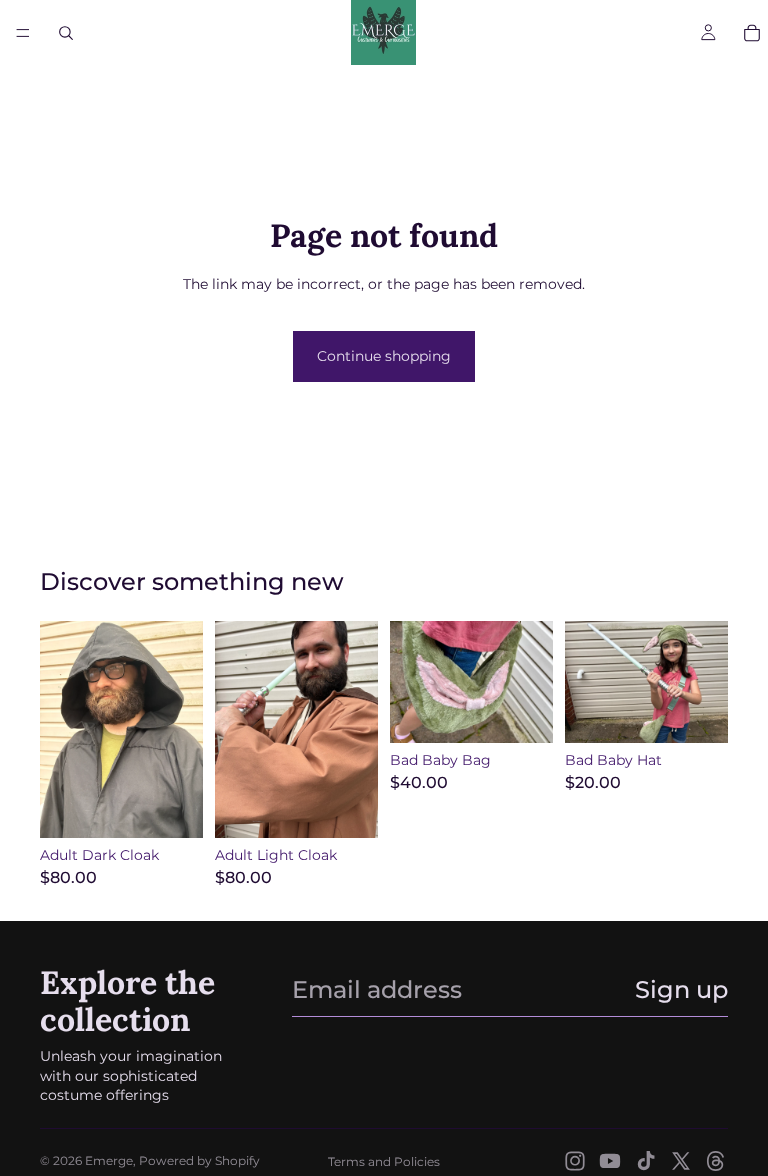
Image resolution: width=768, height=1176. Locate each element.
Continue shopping (384, 356)
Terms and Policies (384, 1161)
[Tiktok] (646, 1161)
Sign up (681, 989)
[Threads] (716, 1161)
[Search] (66, 33)
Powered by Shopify (199, 1160)
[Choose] (172, 807)
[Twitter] (681, 1161)
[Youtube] (610, 1161)
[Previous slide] (62, 729)
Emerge (109, 1160)
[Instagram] (575, 1161)
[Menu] (23, 33)
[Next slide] (181, 729)
